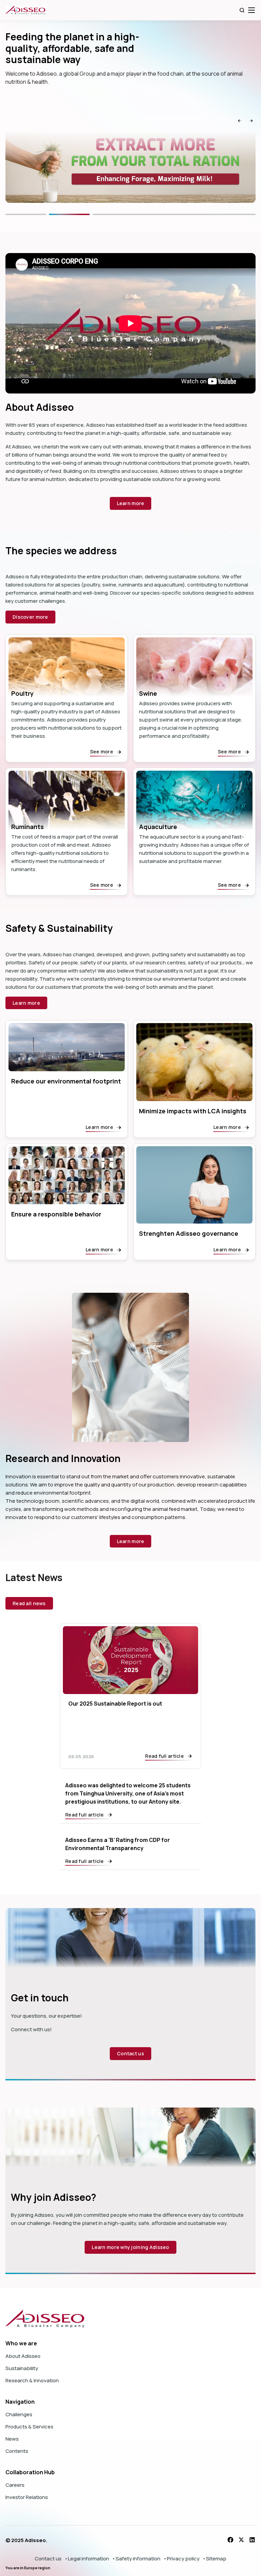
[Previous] (46, 214)
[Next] (194, 214)
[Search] (242, 10)
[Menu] (251, 10)
